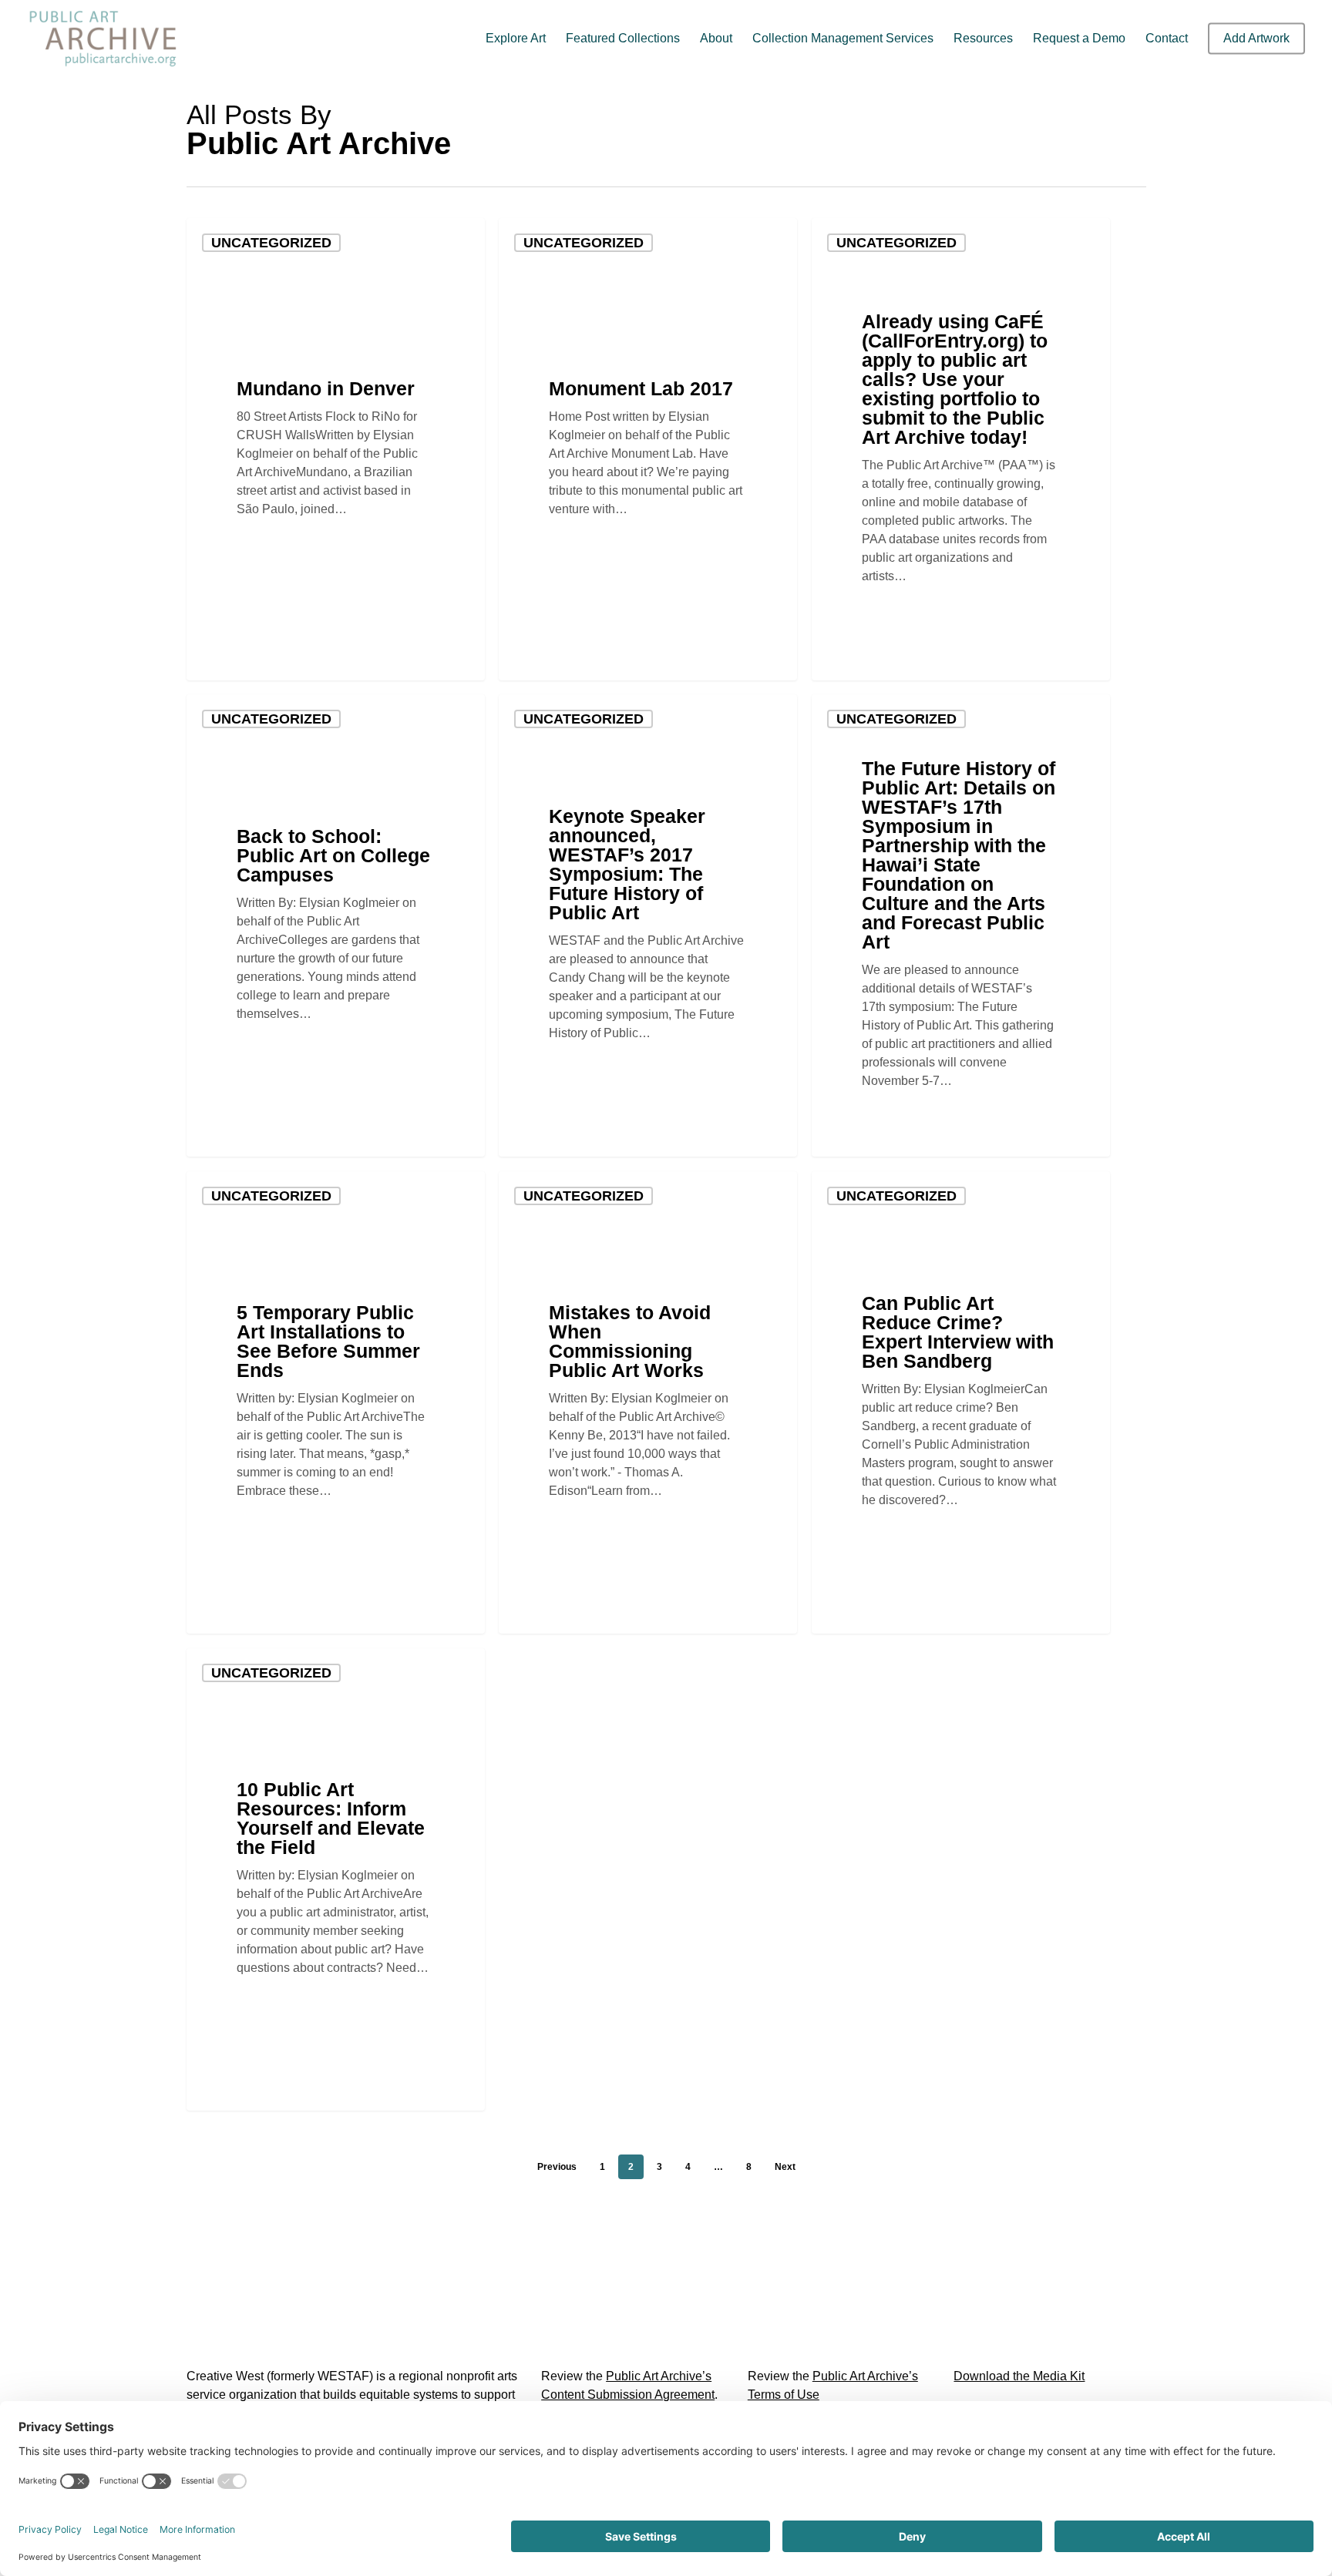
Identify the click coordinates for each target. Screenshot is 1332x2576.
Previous (557, 2167)
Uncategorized (271, 243)
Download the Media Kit (1019, 2376)
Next (785, 2167)
